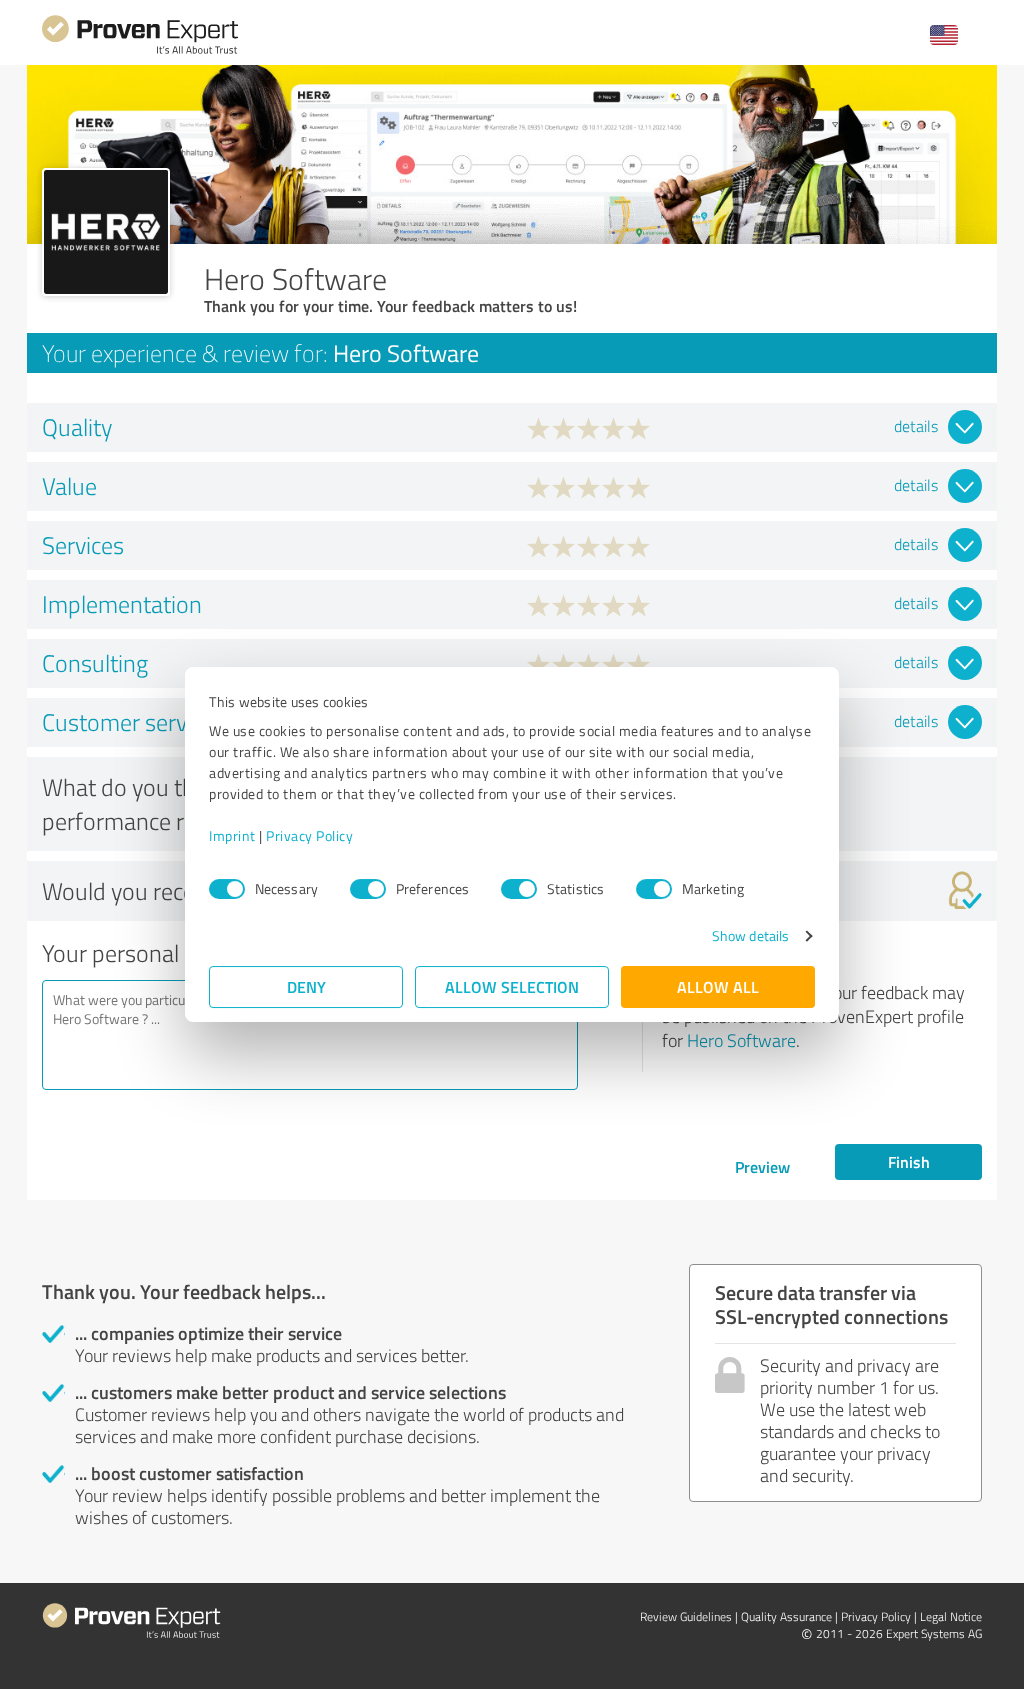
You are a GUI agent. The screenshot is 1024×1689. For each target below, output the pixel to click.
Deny (306, 986)
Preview (762, 1166)
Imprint (232, 835)
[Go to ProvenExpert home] (140, 51)
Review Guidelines (686, 1616)
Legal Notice (951, 1616)
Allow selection (512, 986)
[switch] (368, 889)
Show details (750, 935)
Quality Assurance (786, 1616)
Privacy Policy (309, 835)
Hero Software (741, 1040)
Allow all (718, 986)
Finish (909, 1161)
